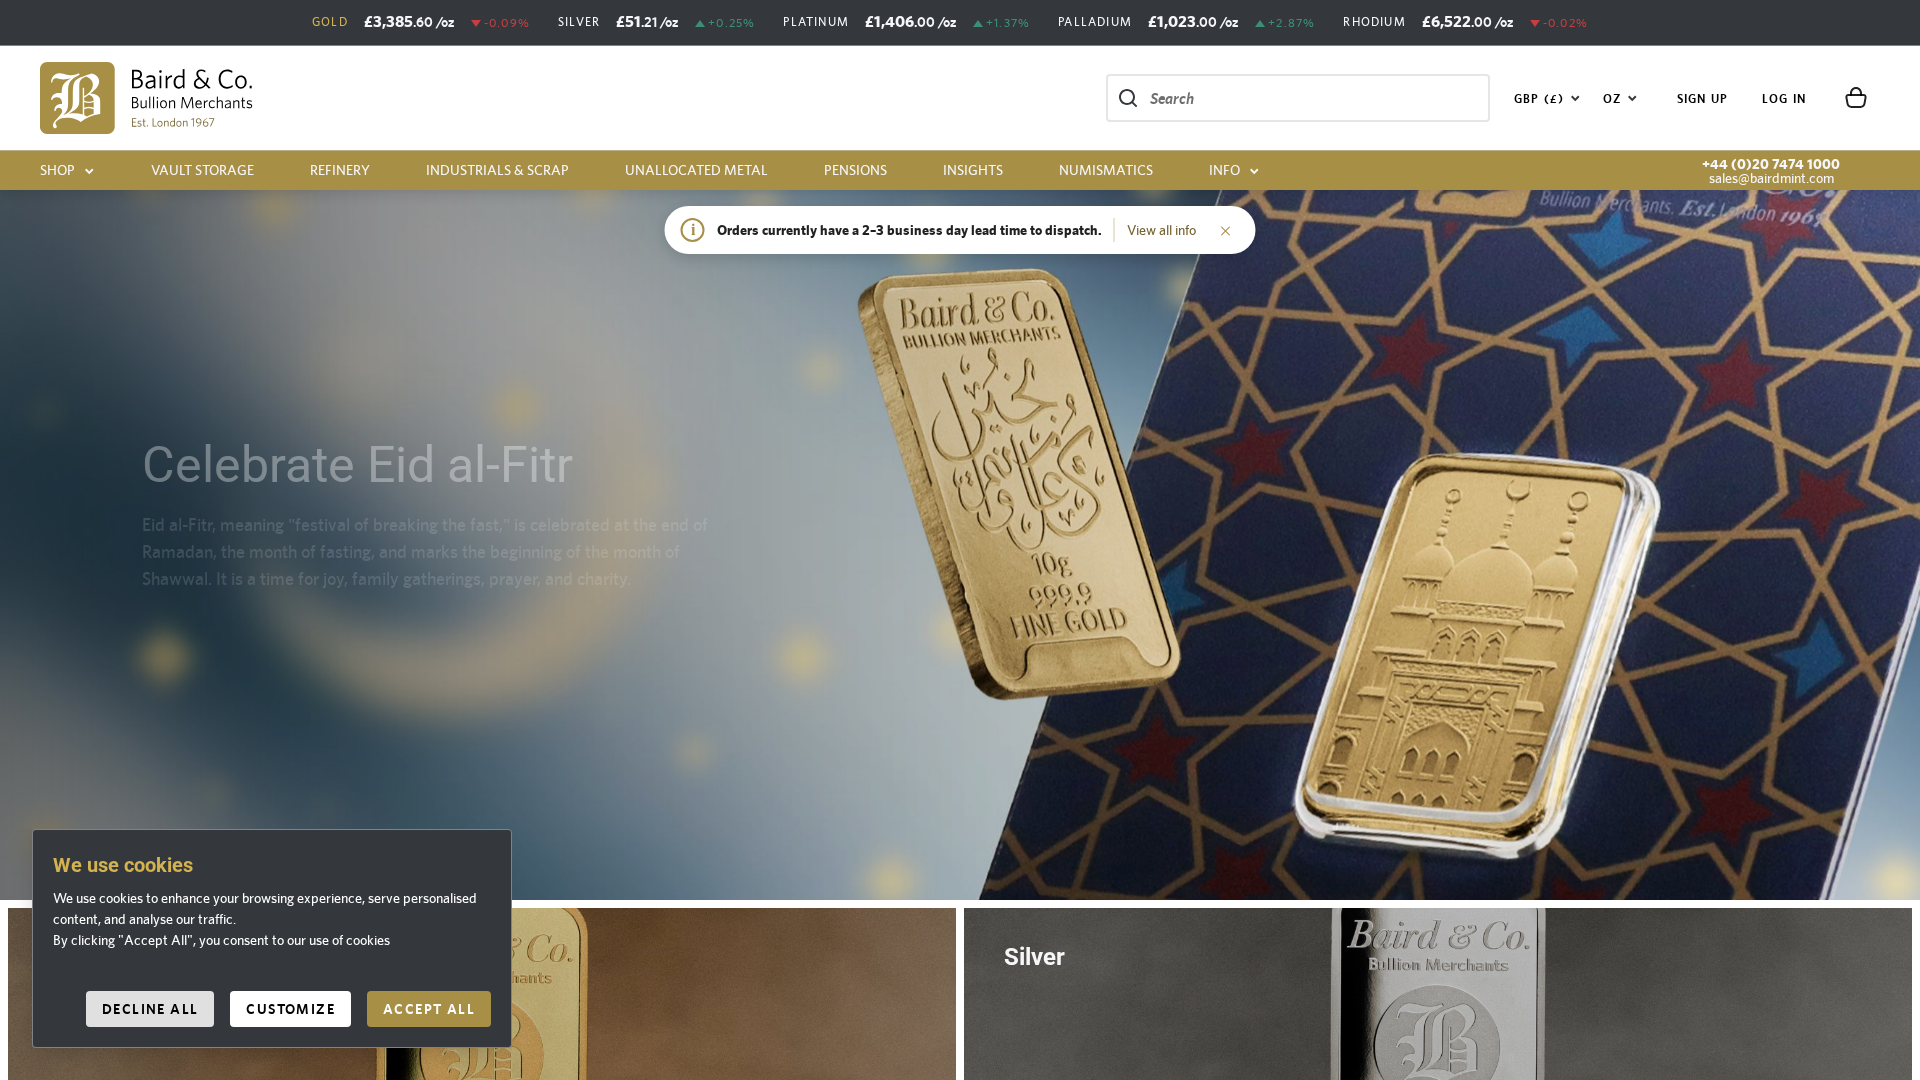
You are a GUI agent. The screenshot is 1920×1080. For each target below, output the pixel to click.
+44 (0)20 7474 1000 (1771, 164)
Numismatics (1106, 170)
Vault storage (202, 170)
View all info (1161, 230)
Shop (57, 170)
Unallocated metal (696, 170)
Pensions (855, 170)
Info (1224, 170)
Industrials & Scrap (497, 170)
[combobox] (1547, 98)
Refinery (340, 170)
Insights (973, 170)
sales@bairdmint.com (1771, 178)
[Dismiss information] (1226, 230)
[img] (146, 98)
